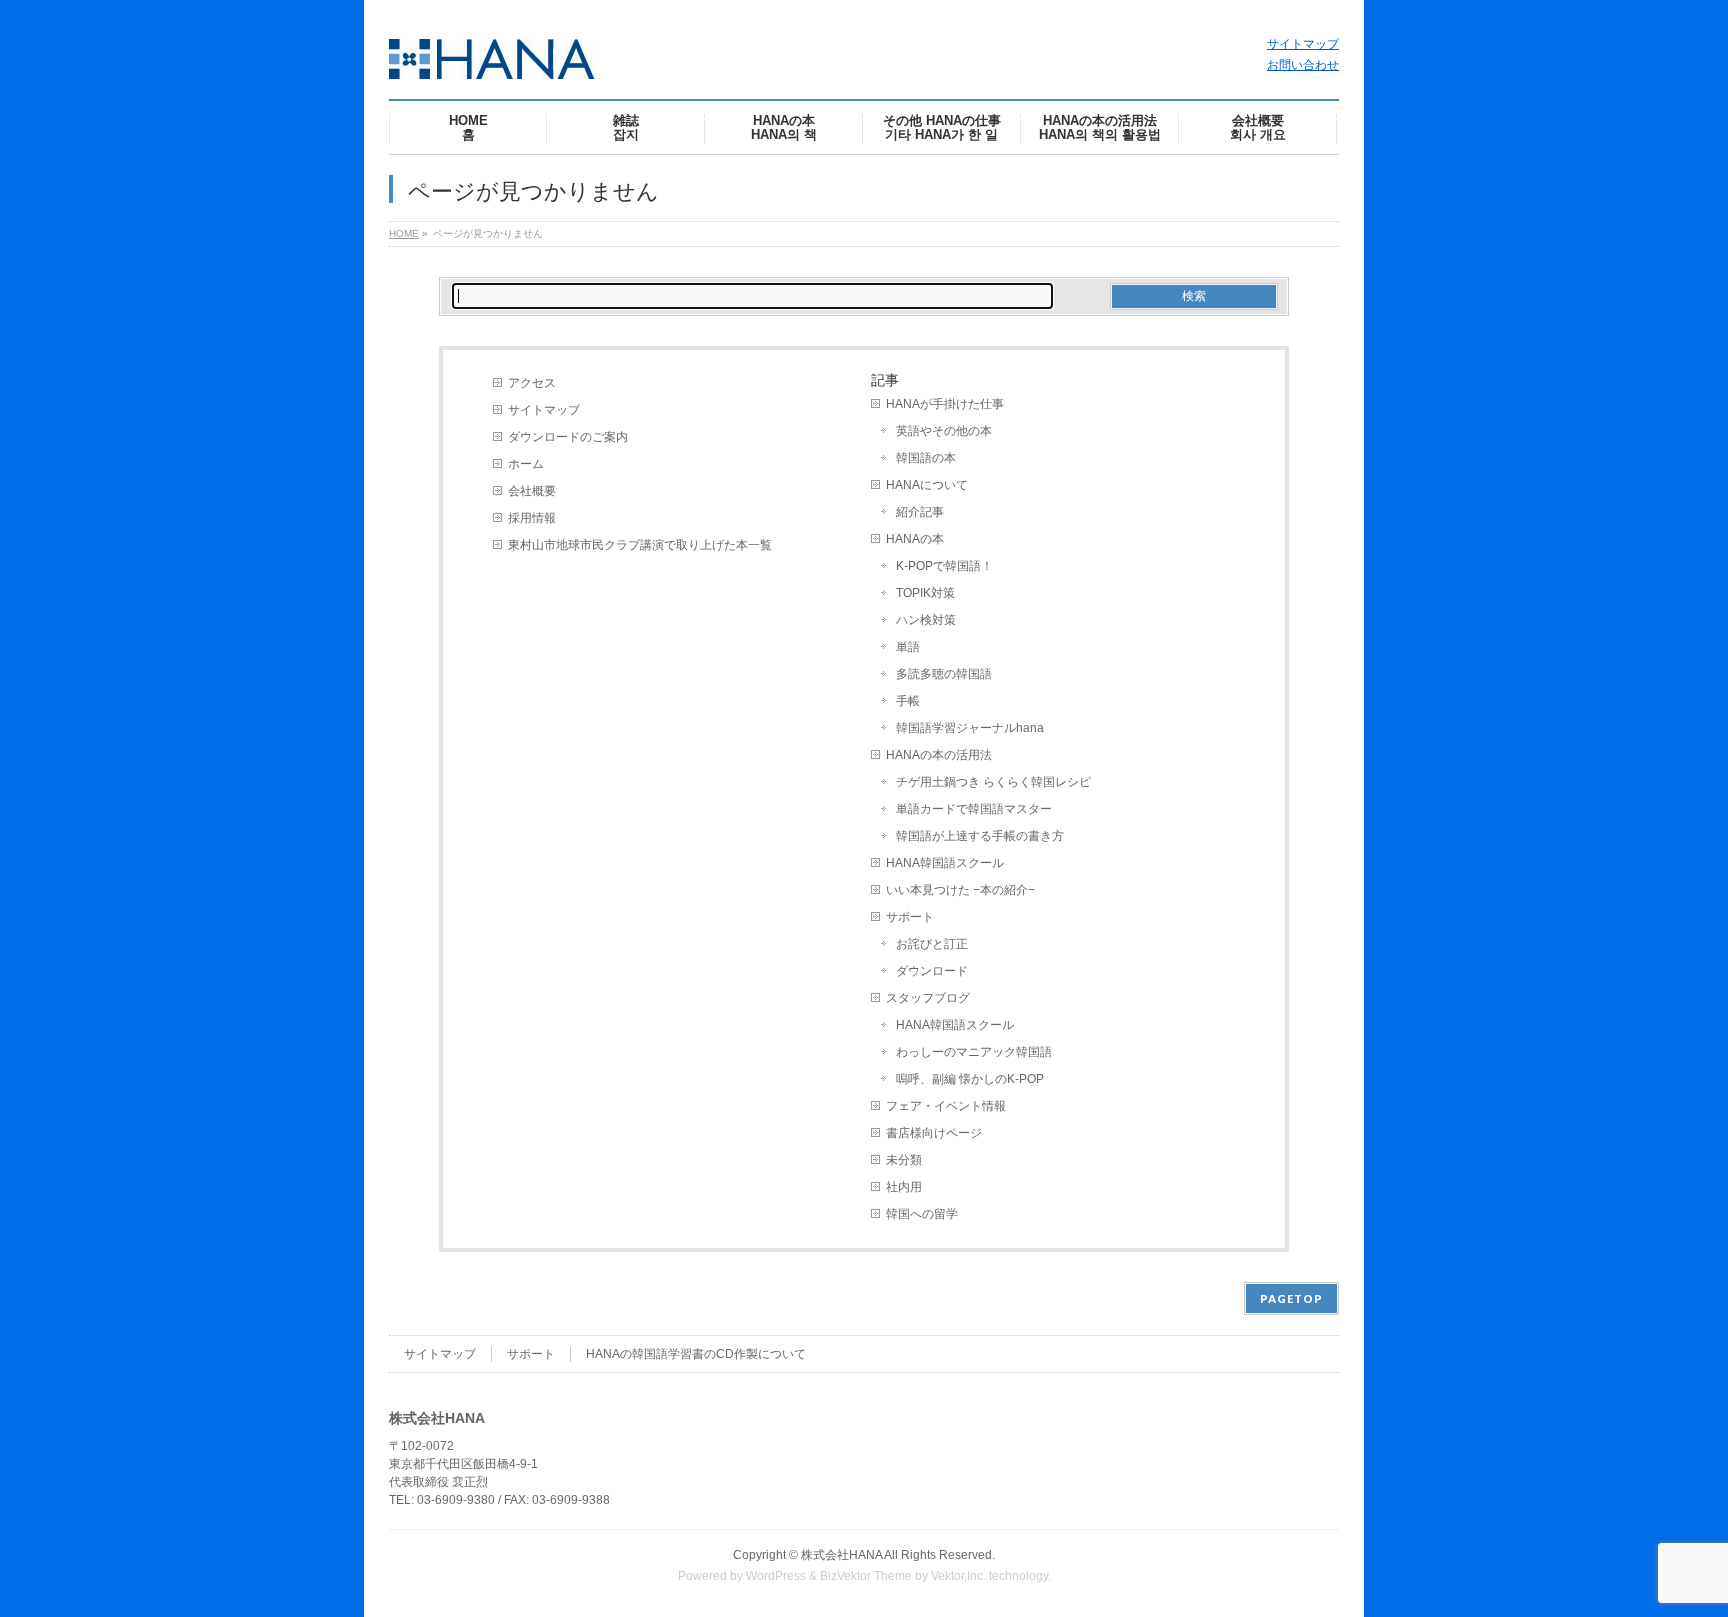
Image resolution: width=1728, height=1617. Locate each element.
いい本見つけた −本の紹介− (960, 890)
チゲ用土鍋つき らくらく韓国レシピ (993, 782)
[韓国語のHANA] (492, 56)
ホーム (526, 464)
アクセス (532, 383)
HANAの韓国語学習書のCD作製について (696, 1354)
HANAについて (927, 485)
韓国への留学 (922, 1214)
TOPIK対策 (925, 593)
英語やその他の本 (944, 431)
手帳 (908, 701)
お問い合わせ (1303, 65)
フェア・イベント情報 (946, 1106)
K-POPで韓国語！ (944, 566)
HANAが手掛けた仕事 (945, 404)
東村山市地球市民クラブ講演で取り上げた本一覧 (640, 545)
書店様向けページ (934, 1133)
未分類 (904, 1160)
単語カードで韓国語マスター (974, 809)
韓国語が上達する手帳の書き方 (980, 836)
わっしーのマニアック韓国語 (974, 1052)
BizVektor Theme (866, 1576)
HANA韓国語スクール (945, 863)
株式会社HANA (841, 1555)
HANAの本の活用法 (939, 755)
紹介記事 (920, 512)
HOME (404, 233)
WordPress (776, 1576)
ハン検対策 (926, 620)
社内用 (904, 1187)
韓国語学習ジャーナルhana (970, 728)
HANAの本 (915, 539)
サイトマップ (1303, 44)
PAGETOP (1291, 1298)
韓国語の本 (926, 458)
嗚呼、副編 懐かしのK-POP (970, 1079)
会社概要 (532, 491)
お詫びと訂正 (932, 944)
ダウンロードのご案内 (568, 437)
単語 (908, 647)
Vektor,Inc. (958, 1576)
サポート (910, 917)
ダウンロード (932, 971)
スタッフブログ (928, 998)
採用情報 (532, 518)
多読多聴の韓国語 (944, 674)
